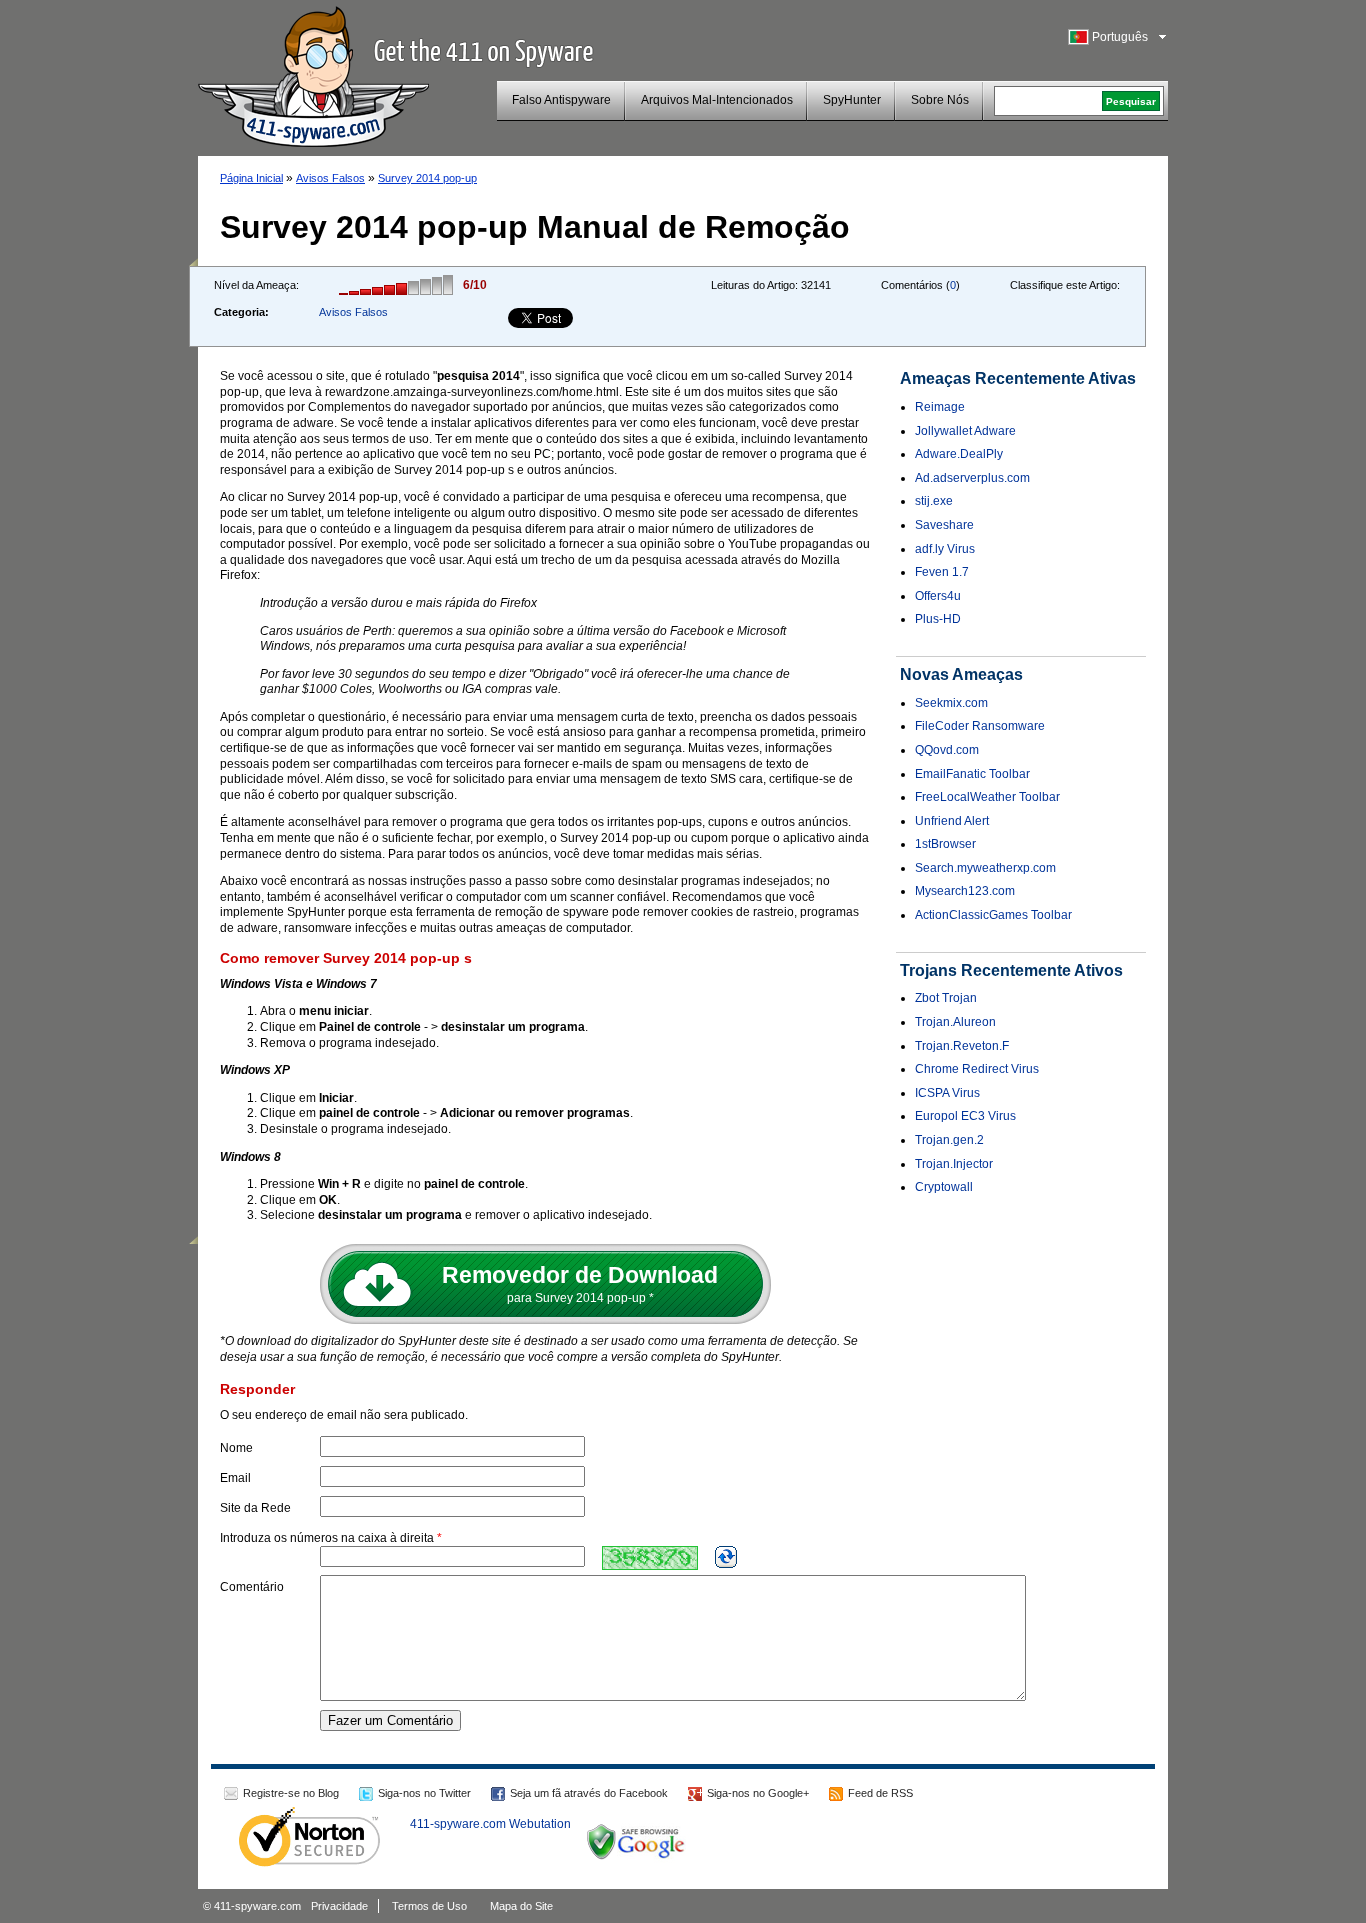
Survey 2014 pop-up (427, 178)
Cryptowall (944, 1187)
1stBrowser (945, 844)
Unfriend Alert (952, 821)
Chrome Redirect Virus (977, 1069)
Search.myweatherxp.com (985, 868)
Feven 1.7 (942, 572)
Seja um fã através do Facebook (589, 1793)
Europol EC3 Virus (965, 1116)
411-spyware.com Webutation (490, 1824)
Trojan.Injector (954, 1164)
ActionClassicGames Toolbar (993, 915)
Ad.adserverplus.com (972, 478)
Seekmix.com (951, 703)
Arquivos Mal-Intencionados (717, 100)
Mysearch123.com (965, 891)
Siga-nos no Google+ (758, 1793)
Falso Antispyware (561, 100)
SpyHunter (852, 100)
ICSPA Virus (947, 1093)
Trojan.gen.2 (949, 1140)
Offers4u (938, 596)
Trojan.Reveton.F (962, 1046)
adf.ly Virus (945, 549)
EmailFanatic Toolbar (972, 774)
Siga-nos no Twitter (424, 1793)
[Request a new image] (726, 1557)
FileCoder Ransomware (980, 726)
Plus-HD (938, 619)
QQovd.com (947, 750)
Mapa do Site (521, 1906)
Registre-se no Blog (291, 1793)
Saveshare (944, 525)
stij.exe (934, 501)
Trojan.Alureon (955, 1022)
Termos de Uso (429, 1906)
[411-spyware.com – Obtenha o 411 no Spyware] (313, 74)
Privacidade (339, 1906)
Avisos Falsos (330, 178)
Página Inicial (251, 178)
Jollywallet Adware (965, 431)
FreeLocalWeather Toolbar (987, 797)
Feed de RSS (880, 1793)
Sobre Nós (940, 100)
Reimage (940, 407)
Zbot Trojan (946, 998)
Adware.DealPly (959, 454)
